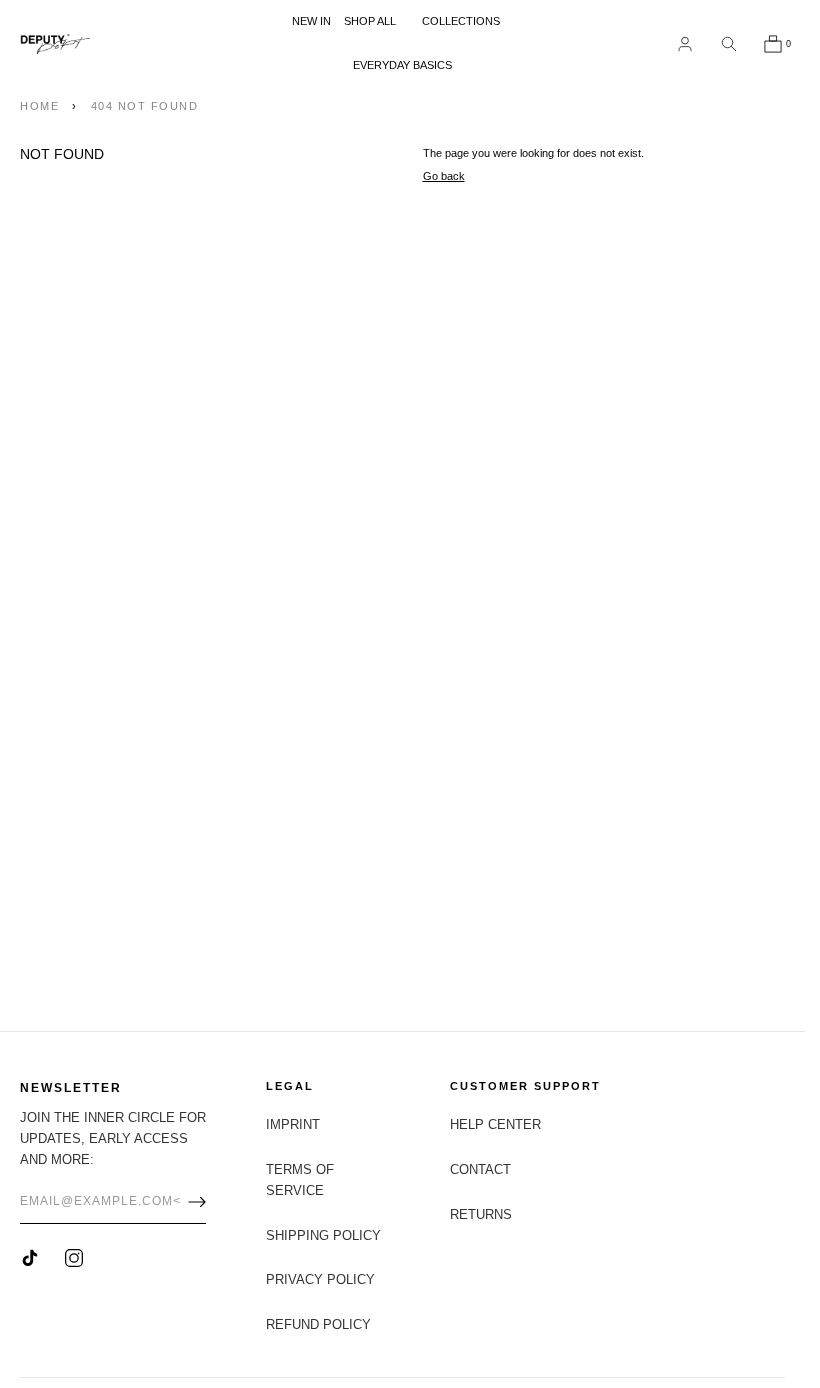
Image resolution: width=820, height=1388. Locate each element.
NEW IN (311, 21)
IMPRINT (293, 1124)
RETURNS (481, 1214)
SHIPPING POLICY (323, 1235)
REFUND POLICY (318, 1324)
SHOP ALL (370, 21)
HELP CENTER (495, 1124)
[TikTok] (30, 1258)
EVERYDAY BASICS (402, 65)
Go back (444, 176)
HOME (39, 106)
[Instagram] (74, 1258)
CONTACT (480, 1169)
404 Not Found (145, 106)
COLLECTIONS (461, 21)
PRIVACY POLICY (320, 1279)
